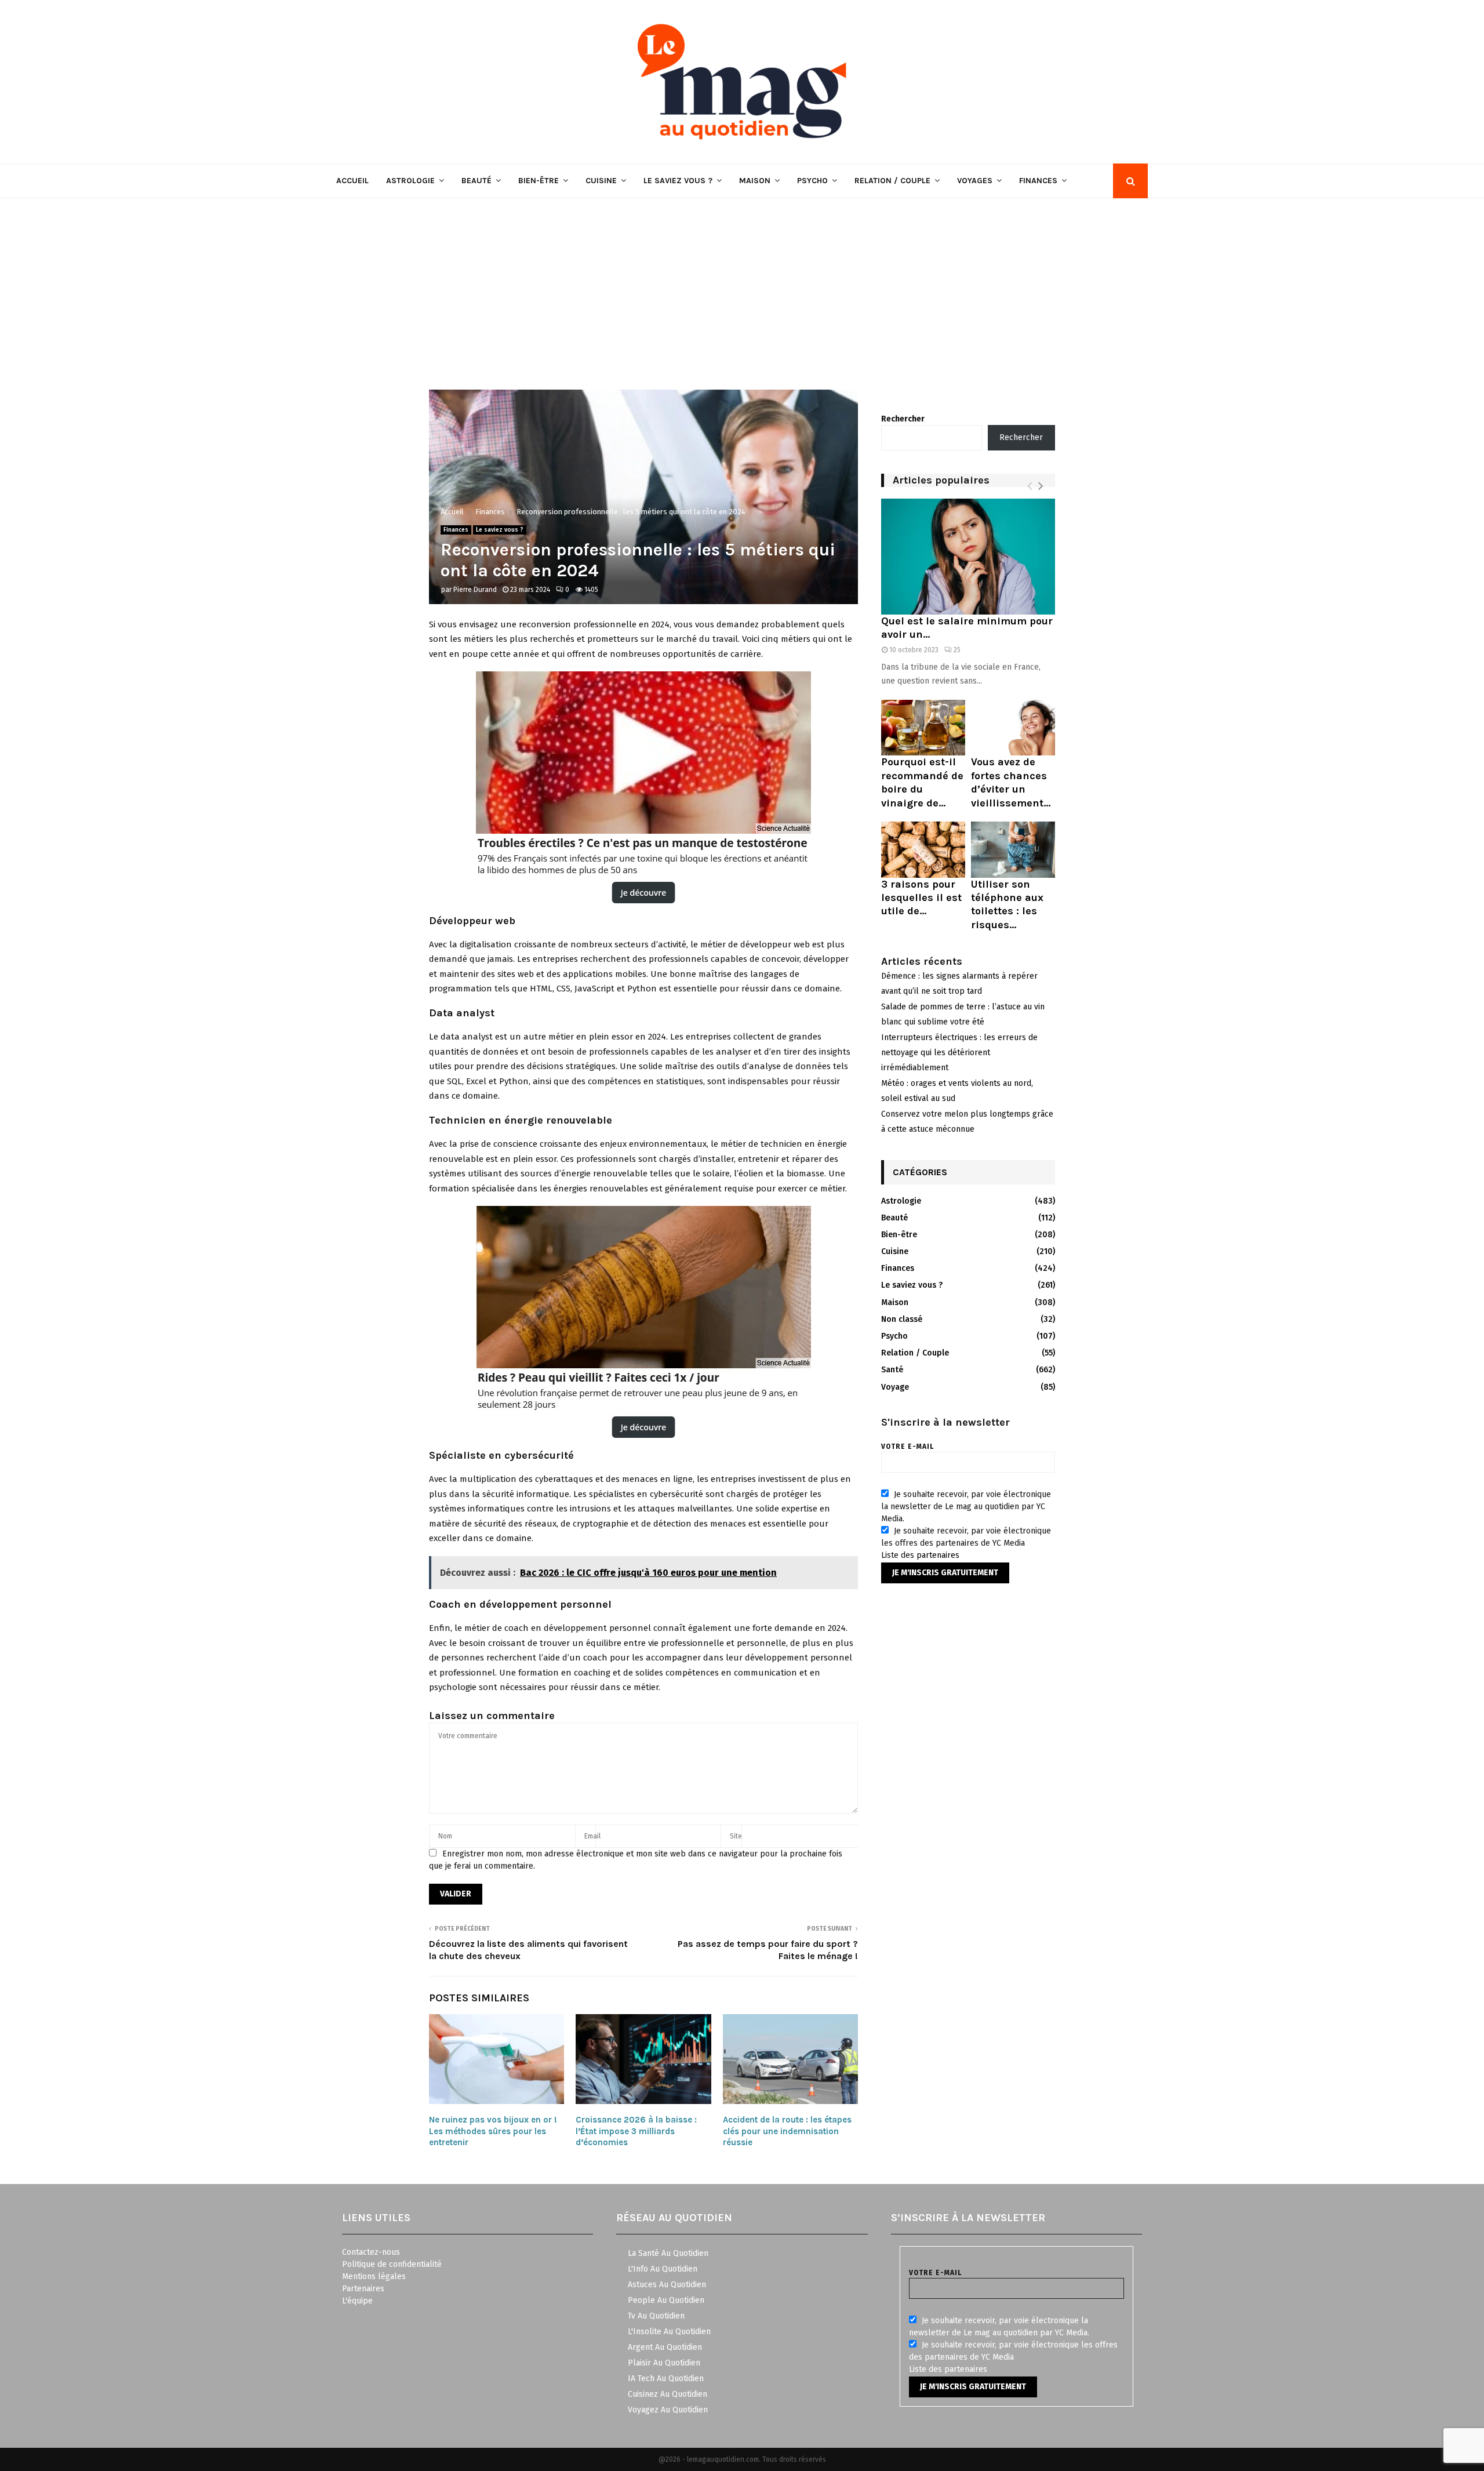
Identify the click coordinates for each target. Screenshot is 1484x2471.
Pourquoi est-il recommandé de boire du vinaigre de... (922, 782)
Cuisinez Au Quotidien (668, 2394)
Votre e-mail (908, 1447)
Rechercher (903, 419)
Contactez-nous (371, 2252)
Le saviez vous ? (678, 181)
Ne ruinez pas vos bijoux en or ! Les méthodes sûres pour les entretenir (493, 2131)
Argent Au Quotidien (665, 2347)
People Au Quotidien (666, 2300)
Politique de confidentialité (392, 2264)
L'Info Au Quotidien (663, 2269)
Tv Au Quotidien (656, 2316)
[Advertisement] (742, 285)
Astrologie (410, 181)
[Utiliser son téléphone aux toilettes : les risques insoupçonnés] (1013, 850)
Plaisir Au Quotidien (664, 2363)
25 (957, 650)
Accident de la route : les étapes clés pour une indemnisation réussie (787, 2131)
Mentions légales (374, 2276)
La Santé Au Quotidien (668, 2253)
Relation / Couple (892, 181)
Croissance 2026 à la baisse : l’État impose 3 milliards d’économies (636, 2131)
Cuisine (601, 181)
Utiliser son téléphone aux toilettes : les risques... (1007, 904)
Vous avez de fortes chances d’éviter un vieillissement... (1011, 782)
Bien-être (539, 181)
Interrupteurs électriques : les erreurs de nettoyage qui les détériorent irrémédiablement (959, 1053)
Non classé (902, 1319)
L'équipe (357, 2301)
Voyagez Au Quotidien (668, 2410)
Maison (755, 181)
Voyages (975, 181)
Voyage (895, 1387)
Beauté (477, 181)
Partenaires (363, 2289)
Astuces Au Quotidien (667, 2285)
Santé (892, 1370)
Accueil (352, 181)
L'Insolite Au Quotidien (669, 2332)
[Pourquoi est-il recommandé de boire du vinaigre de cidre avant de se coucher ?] (923, 728)
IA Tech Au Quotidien (666, 2379)
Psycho (812, 181)
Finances (1038, 181)
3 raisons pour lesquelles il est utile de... (921, 898)
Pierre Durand (475, 590)
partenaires (938, 1555)
